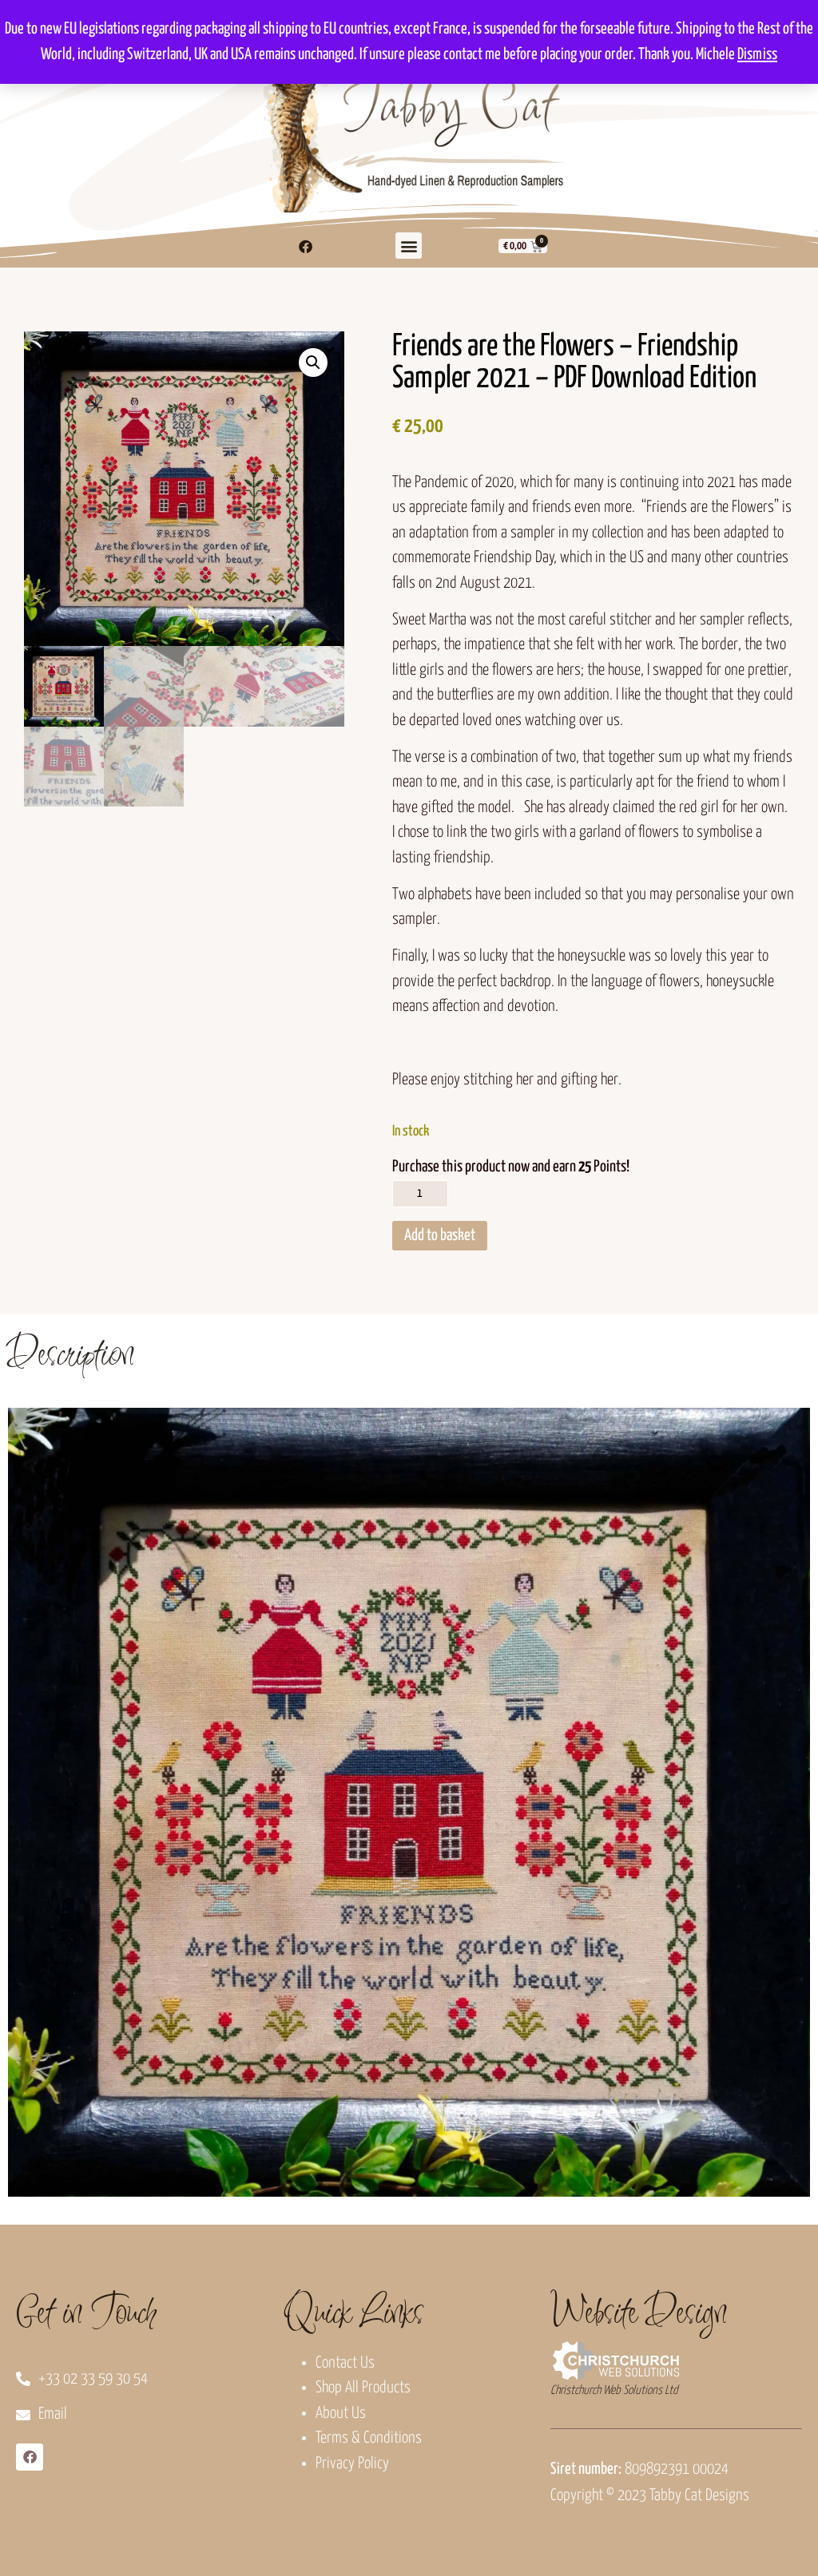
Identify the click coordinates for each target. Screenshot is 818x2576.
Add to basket (440, 1236)
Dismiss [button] (757, 55)
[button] (409, 246)
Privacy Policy (352, 2464)
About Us (341, 2414)
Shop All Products (363, 2388)
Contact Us (345, 2363)
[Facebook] (306, 246)
